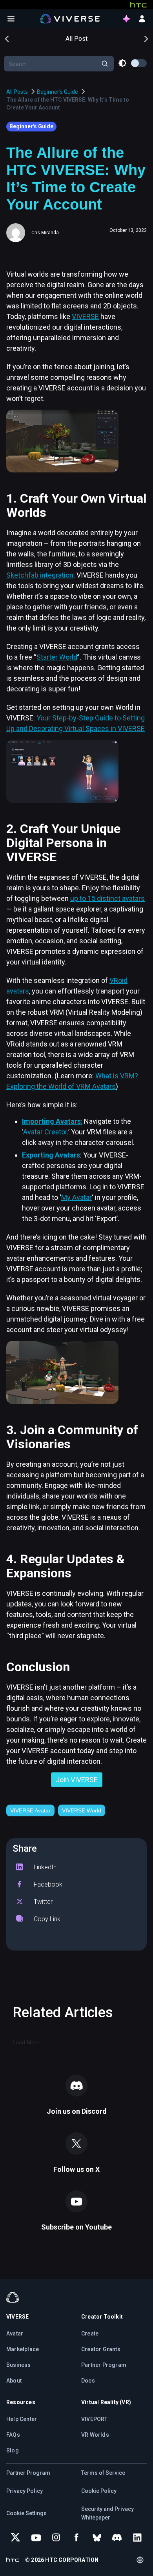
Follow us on (76, 2169)
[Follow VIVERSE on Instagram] (56, 2538)
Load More (26, 2042)
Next (146, 38)
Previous (7, 38)
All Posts (17, 92)
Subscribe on (76, 2227)
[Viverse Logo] (70, 18)
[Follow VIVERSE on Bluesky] (97, 2538)
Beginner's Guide (57, 92)
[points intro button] (126, 19)
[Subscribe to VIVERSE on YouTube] (36, 2538)
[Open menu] (11, 19)
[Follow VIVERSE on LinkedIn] (137, 2538)
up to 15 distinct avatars (107, 898)
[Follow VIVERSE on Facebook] (76, 2538)
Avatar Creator (45, 1132)
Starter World (57, 657)
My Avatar (76, 1197)
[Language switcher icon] (140, 2560)
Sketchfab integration (40, 575)
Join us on (77, 2111)
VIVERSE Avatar (30, 1810)
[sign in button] (142, 19)
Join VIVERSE (77, 1780)
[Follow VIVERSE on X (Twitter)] (16, 2538)
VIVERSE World (82, 1810)
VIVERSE (85, 316)
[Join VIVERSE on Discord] (117, 2538)
